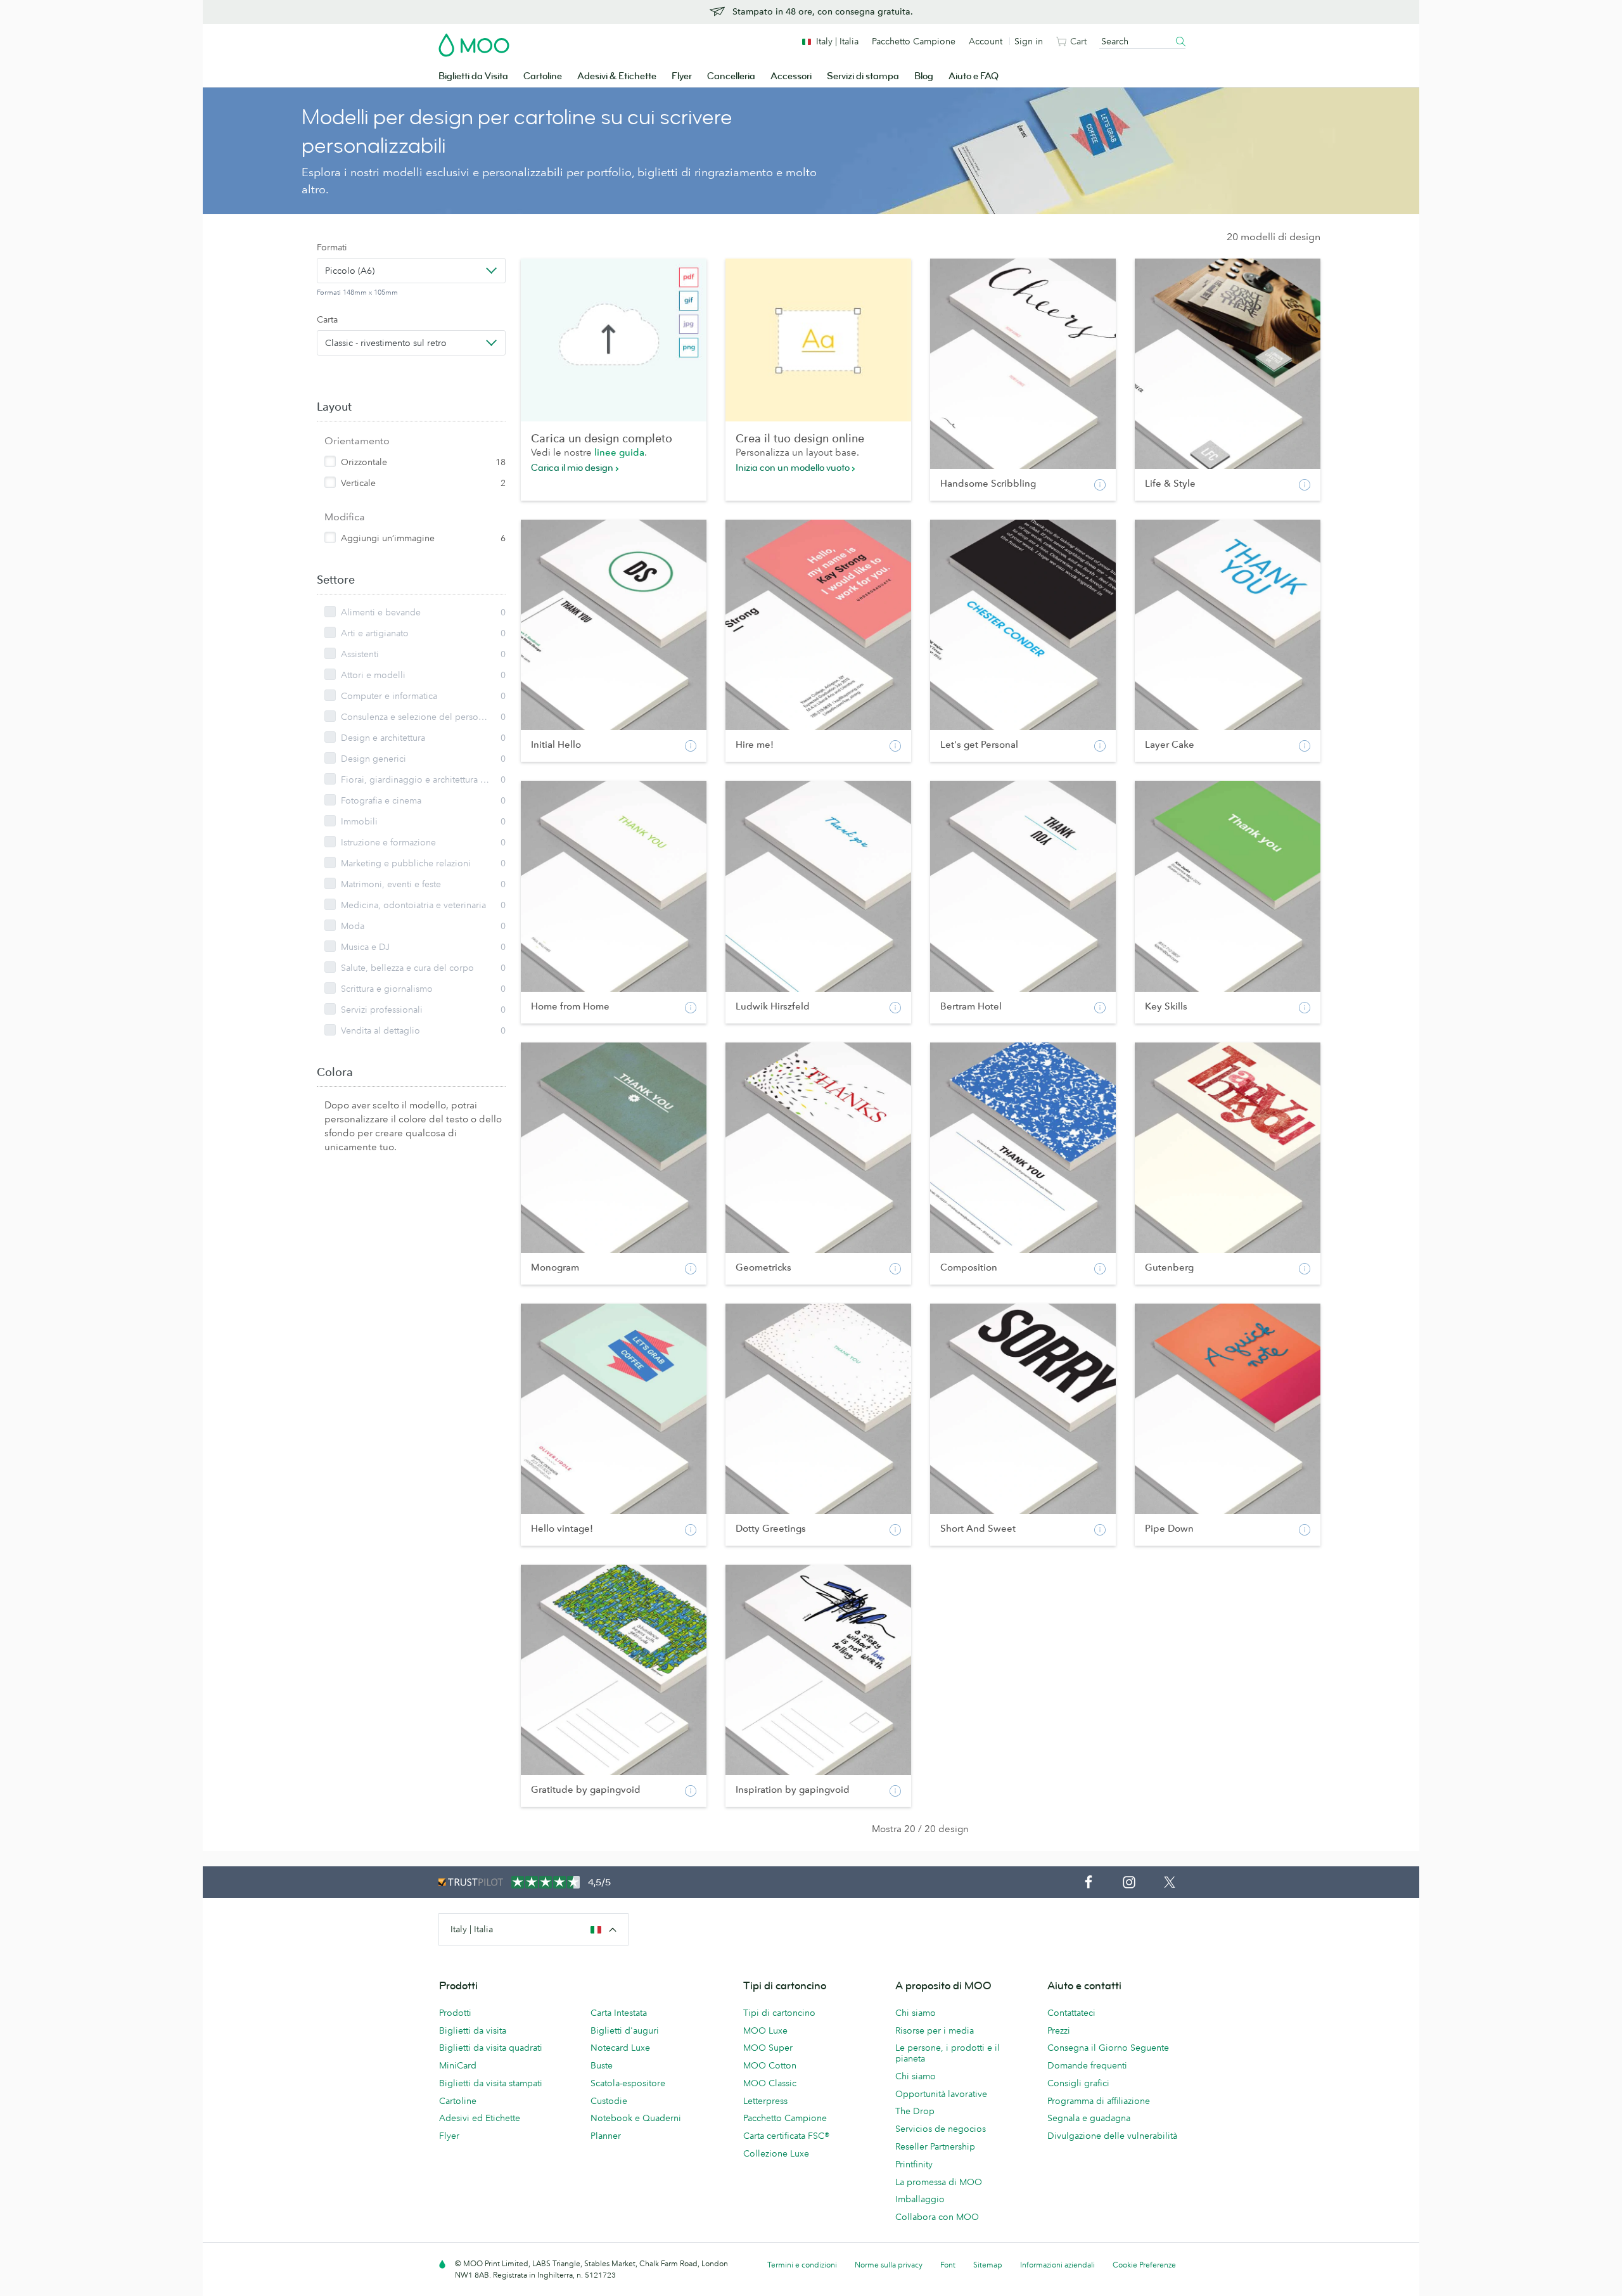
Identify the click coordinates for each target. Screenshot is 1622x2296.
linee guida (619, 452)
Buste (602, 2065)
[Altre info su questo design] (1100, 485)
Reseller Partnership (935, 2146)
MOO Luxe (765, 2030)
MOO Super (768, 2048)
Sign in (1029, 41)
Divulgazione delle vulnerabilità (1112, 2136)
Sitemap (988, 2265)
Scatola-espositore (628, 2083)
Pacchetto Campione (914, 41)
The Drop (915, 2111)
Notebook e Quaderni (636, 2118)
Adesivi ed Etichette (480, 2118)
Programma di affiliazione (1099, 2101)
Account (986, 41)
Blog (924, 76)
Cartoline (543, 76)
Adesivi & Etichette (617, 76)
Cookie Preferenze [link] (1144, 2265)
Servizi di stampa (863, 76)
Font (948, 2265)
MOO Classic (770, 2083)
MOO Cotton (770, 2065)
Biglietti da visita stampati (491, 2083)
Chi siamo (916, 2013)
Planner (606, 2136)
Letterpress (765, 2101)
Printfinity (914, 2164)
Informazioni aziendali (1057, 2265)
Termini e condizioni (802, 2265)
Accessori (791, 76)
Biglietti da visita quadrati (491, 2048)
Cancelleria (731, 76)
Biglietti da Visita (473, 76)
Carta (327, 319)
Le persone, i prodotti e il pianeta (948, 2053)
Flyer (682, 76)
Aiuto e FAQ (974, 76)
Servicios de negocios (941, 2129)
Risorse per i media (935, 2030)
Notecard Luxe (620, 2048)
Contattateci (1071, 2013)
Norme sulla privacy (889, 2265)
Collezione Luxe (776, 2153)
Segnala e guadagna (1089, 2118)
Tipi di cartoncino (779, 2013)
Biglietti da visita (473, 2030)
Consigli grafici (1078, 2083)
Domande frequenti (1087, 2065)
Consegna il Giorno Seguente (1108, 2048)
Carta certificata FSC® (786, 2136)
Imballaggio (920, 2199)
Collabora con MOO (937, 2217)
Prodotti (455, 2013)
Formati (332, 247)
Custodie (609, 2101)
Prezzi (1059, 2030)
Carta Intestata (619, 2013)
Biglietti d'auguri (625, 2030)
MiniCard (458, 2065)
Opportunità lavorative (941, 2094)
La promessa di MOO (939, 2182)
